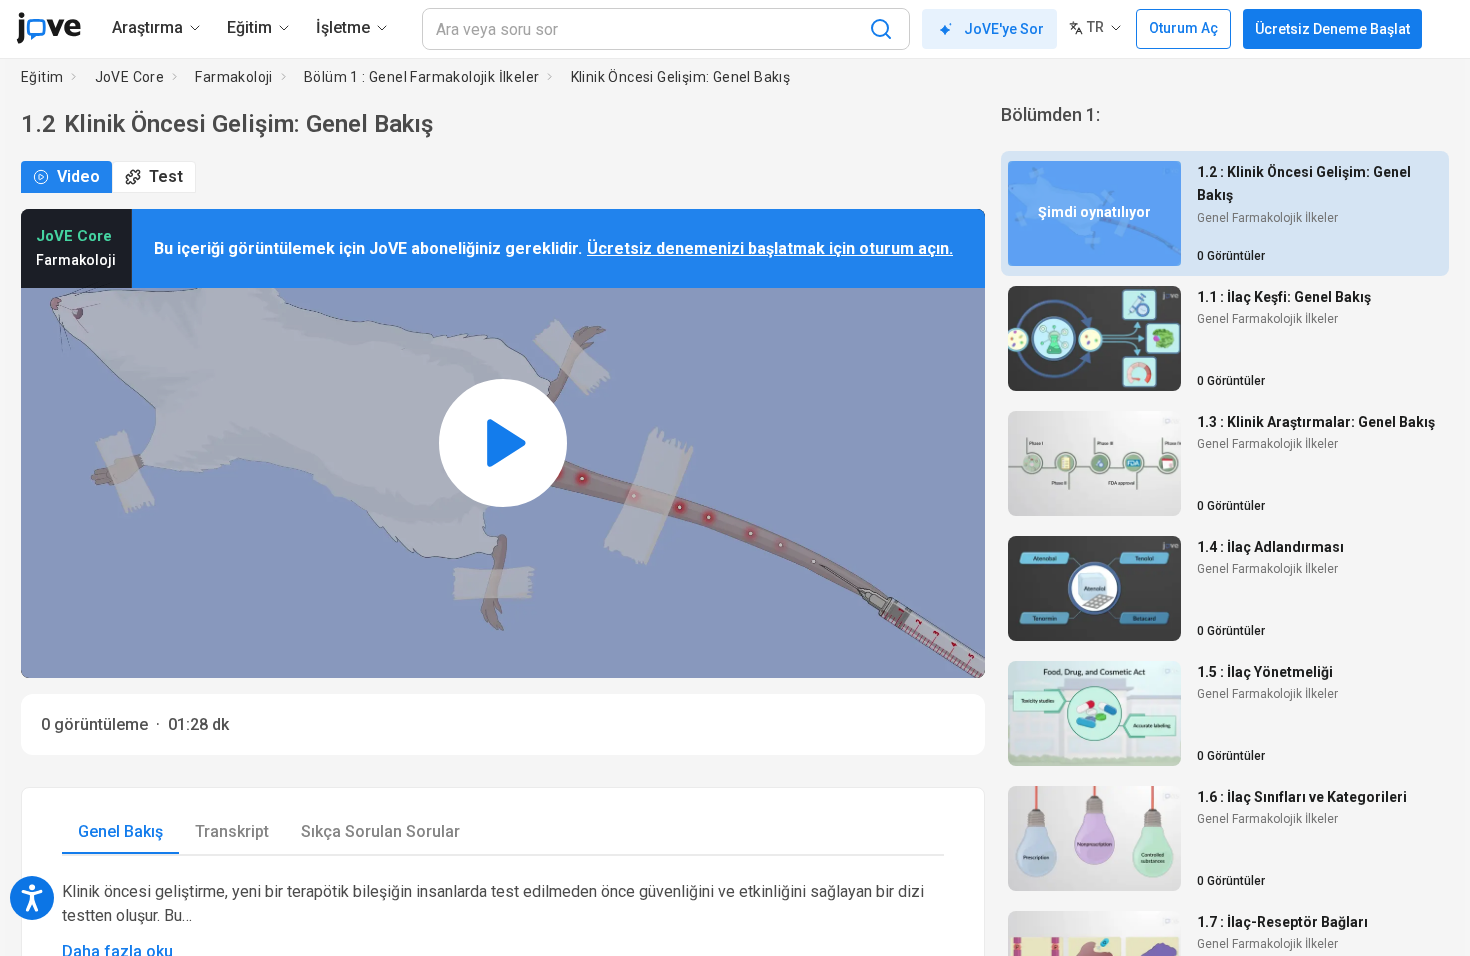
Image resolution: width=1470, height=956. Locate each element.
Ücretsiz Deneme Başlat (1332, 29)
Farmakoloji (233, 77)
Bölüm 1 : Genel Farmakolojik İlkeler (421, 77)
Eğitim (42, 77)
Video (78, 176)
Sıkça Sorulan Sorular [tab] (380, 831)
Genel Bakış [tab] (120, 831)
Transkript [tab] (232, 831)
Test (166, 176)
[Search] (881, 29)
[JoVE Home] (48, 28)
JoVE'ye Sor (1004, 29)
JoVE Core (130, 77)
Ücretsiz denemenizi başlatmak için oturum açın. (770, 248)
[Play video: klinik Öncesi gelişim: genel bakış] (503, 443)
